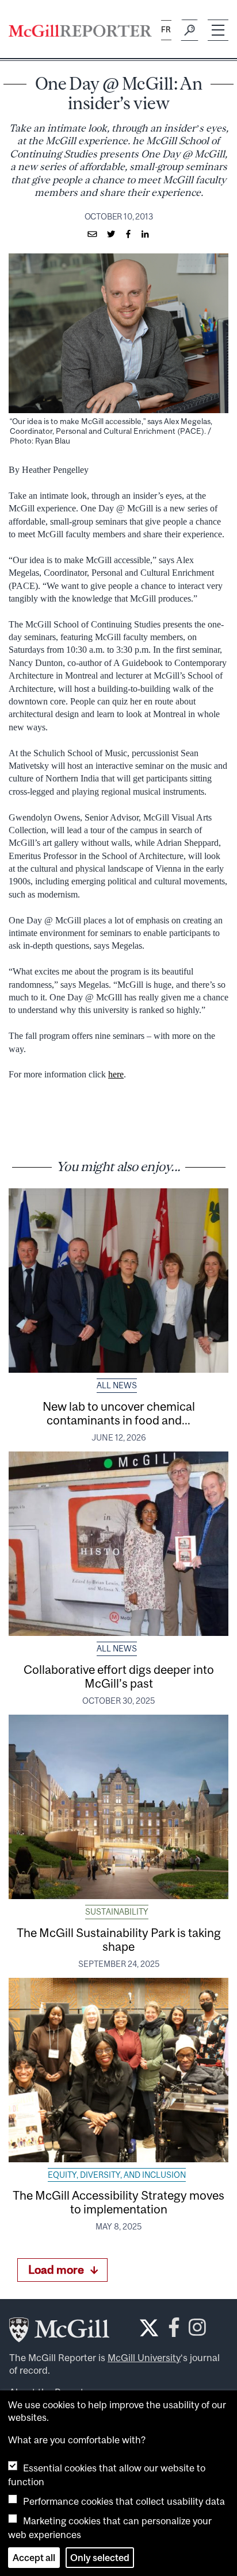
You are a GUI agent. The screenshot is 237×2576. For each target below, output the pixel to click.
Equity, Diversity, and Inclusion (117, 2175)
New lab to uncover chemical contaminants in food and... (119, 1413)
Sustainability (117, 1912)
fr (166, 30)
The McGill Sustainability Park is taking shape (119, 1939)
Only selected (100, 2558)
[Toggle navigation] (218, 30)
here (116, 1074)
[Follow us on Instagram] (197, 2330)
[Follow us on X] (149, 2328)
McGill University (144, 2358)
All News (117, 1385)
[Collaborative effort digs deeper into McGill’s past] (118, 1544)
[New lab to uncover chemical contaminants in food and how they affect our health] (118, 1281)
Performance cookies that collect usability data (124, 2501)
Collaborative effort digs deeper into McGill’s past (119, 1676)
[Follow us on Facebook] (174, 2330)
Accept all (34, 2558)
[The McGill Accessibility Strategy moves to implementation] (118, 2070)
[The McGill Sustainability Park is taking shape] (118, 1807)
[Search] (190, 30)
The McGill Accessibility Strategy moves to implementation (118, 2202)
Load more (56, 2269)
